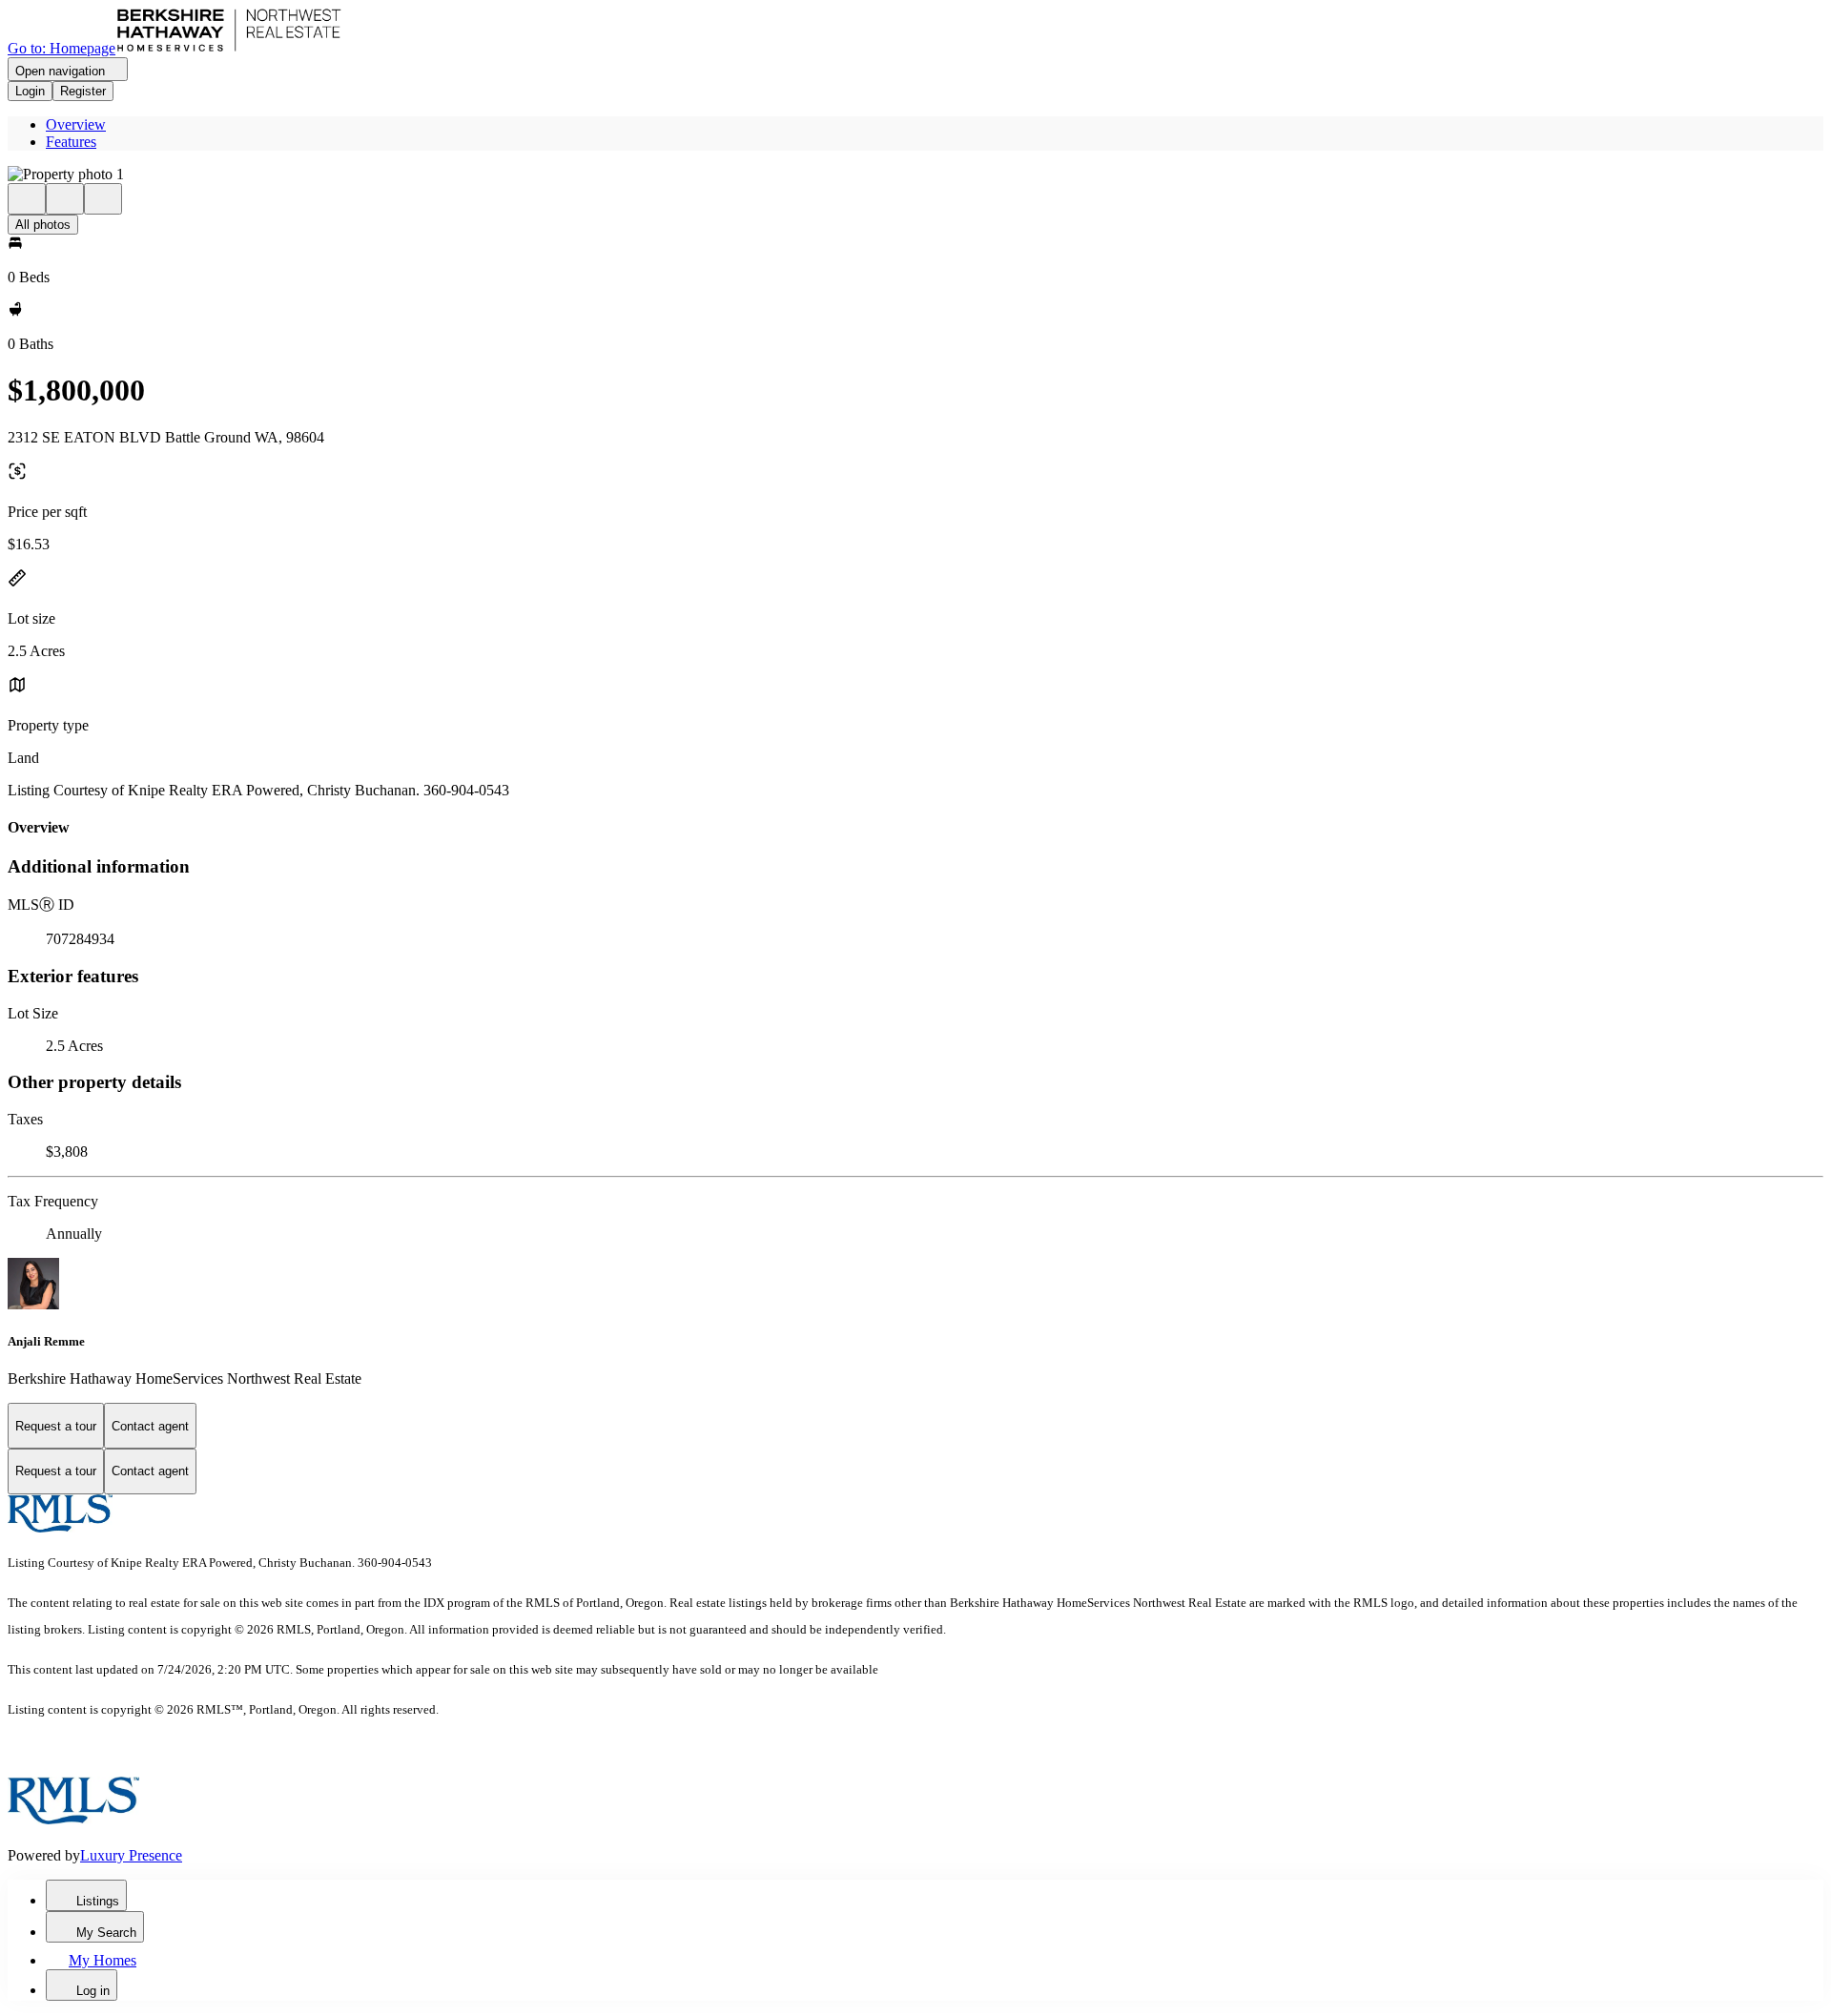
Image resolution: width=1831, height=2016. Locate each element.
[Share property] (103, 199)
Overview (76, 124)
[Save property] (65, 199)
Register (83, 91)
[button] (915, 175)
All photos (43, 225)
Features (71, 142)
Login (30, 91)
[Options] (27, 199)
